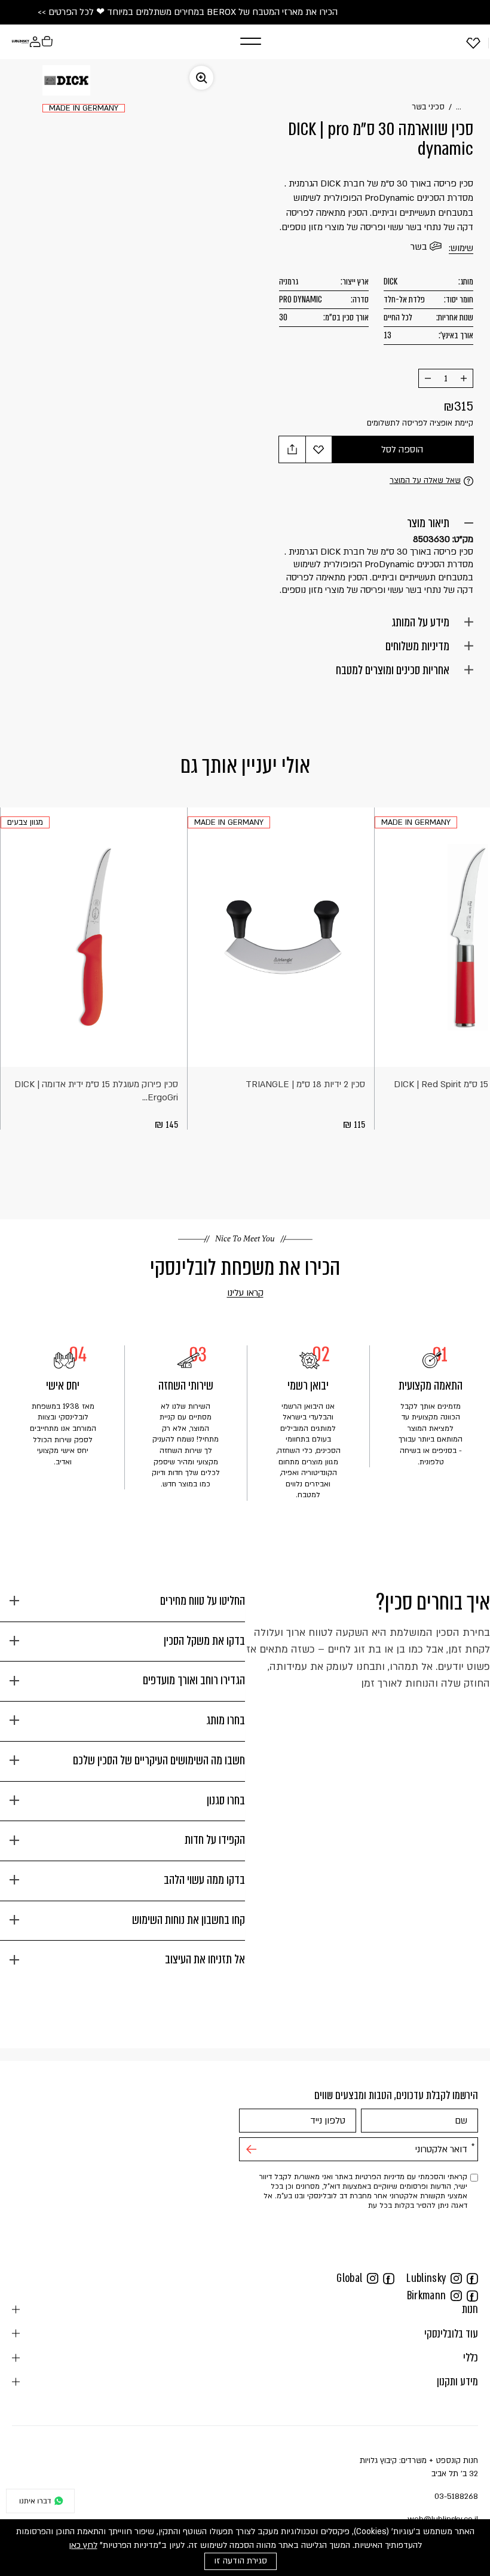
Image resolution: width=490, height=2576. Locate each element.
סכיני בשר (428, 107)
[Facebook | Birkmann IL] (472, 2295)
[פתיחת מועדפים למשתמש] (473, 42)
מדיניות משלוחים (417, 646)
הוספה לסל (402, 449)
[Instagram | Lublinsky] (456, 2278)
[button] (237, 42)
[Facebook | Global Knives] (389, 2278)
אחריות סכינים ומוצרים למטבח (393, 670)
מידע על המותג (420, 622)
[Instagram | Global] (373, 2278)
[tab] (122, 1606)
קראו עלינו (228, 1293)
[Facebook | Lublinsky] (472, 2278)
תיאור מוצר (428, 523)
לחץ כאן (83, 2545)
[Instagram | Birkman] (456, 2295)
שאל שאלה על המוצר (425, 481)
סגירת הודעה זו (241, 2561)
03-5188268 (456, 2497)
